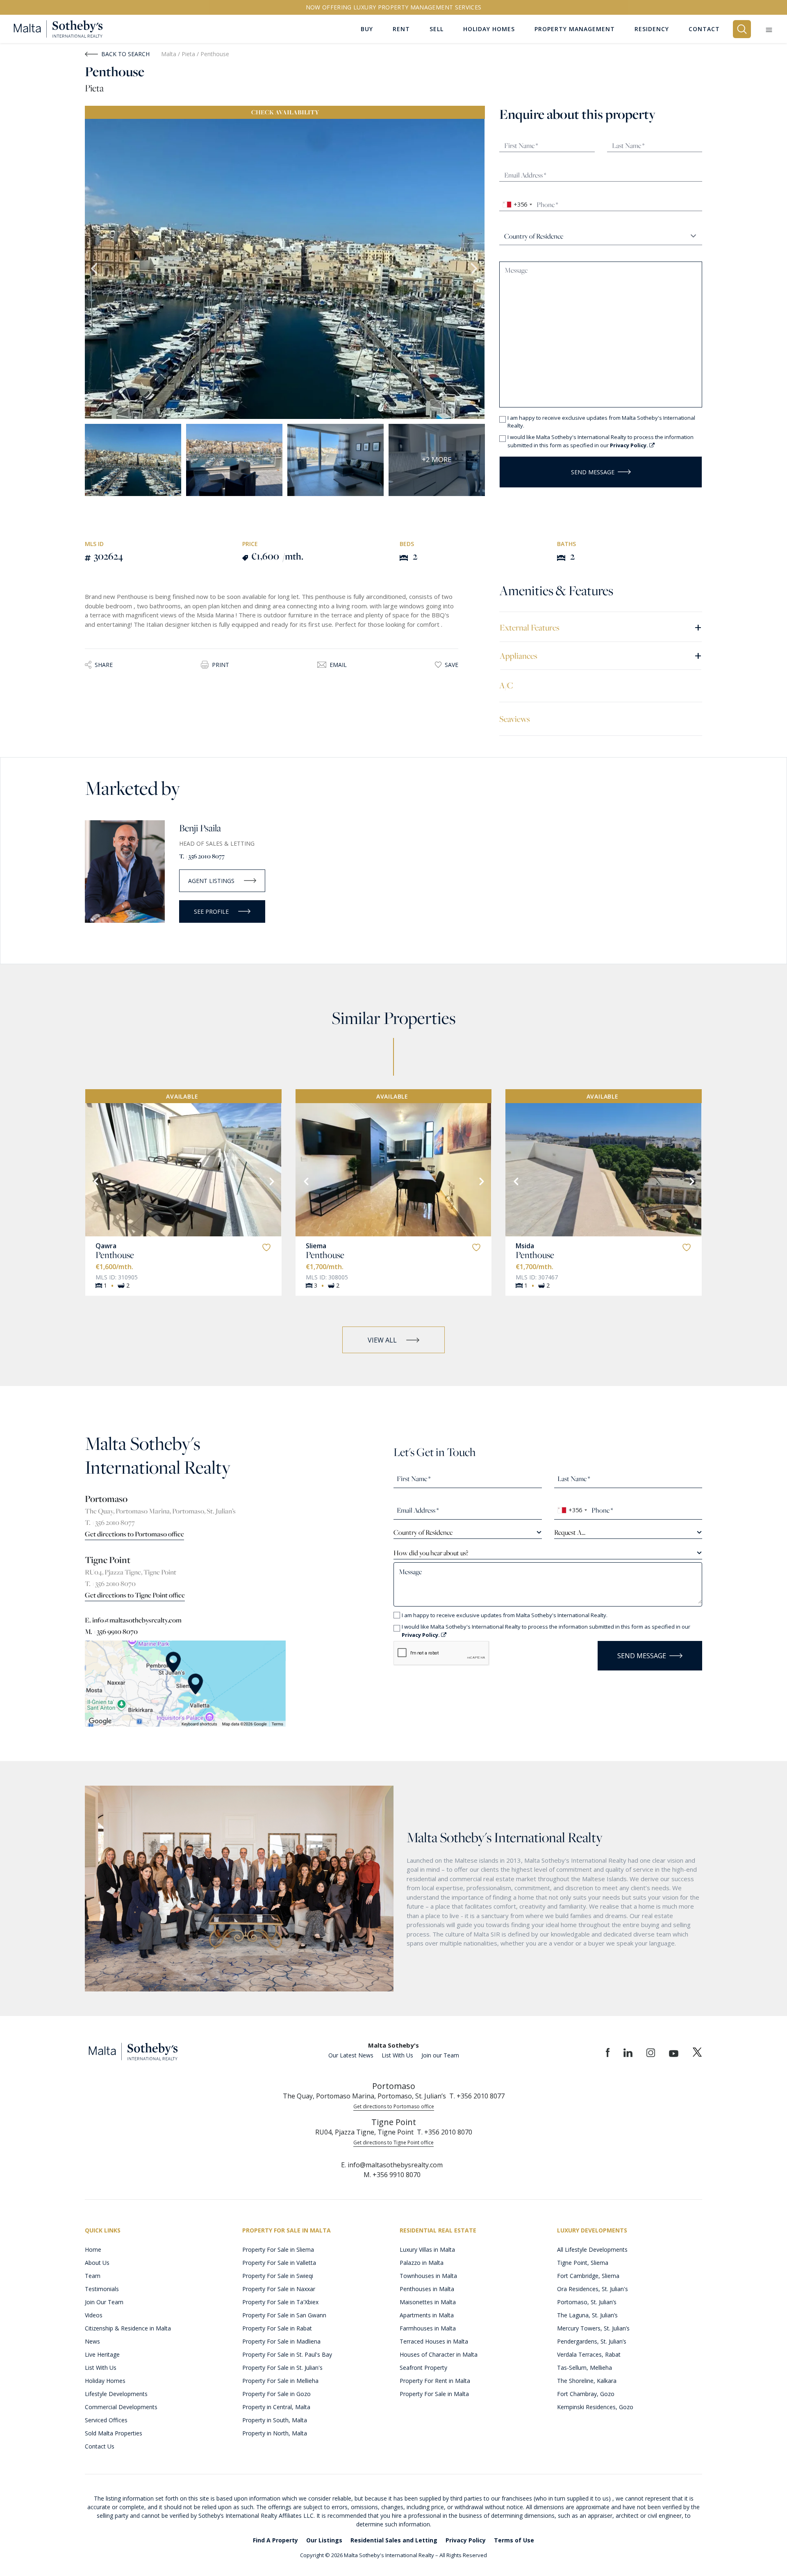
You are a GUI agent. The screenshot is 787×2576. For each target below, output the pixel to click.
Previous (95, 269)
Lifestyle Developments (116, 2394)
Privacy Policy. (630, 445)
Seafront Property (423, 2368)
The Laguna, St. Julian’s (587, 2315)
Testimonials (102, 2289)
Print (221, 665)
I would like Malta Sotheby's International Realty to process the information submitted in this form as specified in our (600, 441)
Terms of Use (514, 2540)
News (92, 2341)
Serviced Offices (106, 2420)
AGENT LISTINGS (211, 881)
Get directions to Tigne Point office (135, 1595)
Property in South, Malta (275, 2420)
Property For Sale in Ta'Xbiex (280, 2302)
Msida (525, 1246)
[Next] (271, 1181)
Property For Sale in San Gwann (284, 2315)
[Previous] (95, 1181)
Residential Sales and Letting (394, 2540)
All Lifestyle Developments (592, 2249)
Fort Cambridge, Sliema (588, 2276)
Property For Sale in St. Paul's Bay (287, 2354)
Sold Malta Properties (114, 2433)
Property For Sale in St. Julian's (282, 2368)
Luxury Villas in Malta (427, 2249)
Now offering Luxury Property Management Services (394, 7)
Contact (704, 29)
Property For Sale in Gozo (276, 2394)
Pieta (189, 54)
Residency (652, 29)
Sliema (316, 1246)
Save (452, 665)
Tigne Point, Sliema (583, 2263)
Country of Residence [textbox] (423, 1532)
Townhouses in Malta (428, 2276)
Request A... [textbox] (570, 1532)
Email (338, 665)
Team (93, 2276)
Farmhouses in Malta (428, 2328)
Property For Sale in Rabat (277, 2328)
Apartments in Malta (427, 2315)
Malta (169, 54)
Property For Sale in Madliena (281, 2341)
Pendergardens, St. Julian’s (592, 2341)
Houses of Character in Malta (439, 2354)
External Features (601, 627)
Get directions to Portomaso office (134, 1534)
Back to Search (125, 54)
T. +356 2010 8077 (202, 856)
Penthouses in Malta (427, 2289)
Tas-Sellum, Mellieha (585, 2368)
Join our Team (440, 2055)
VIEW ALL (382, 1340)
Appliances (601, 655)
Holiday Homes (105, 2381)
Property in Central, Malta (276, 2407)
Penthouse (115, 1255)
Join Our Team (104, 2302)
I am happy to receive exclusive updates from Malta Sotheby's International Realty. (601, 422)
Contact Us (100, 2446)
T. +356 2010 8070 (110, 1584)
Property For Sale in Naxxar (279, 2289)
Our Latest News (351, 2055)
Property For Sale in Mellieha (280, 2381)
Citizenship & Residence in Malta (128, 2328)
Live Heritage (102, 2354)
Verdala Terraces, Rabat (589, 2354)
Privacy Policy (466, 2540)
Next (475, 269)
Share (104, 665)
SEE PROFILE (211, 911)
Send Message (593, 472)
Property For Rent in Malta (435, 2381)
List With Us (397, 2055)
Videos (94, 2315)
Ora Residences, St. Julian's (593, 2289)
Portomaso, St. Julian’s (587, 2302)
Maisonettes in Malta (428, 2302)
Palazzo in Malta (422, 2263)
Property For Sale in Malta (434, 2394)
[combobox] (517, 205)
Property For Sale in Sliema (278, 2249)
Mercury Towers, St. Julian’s (593, 2328)
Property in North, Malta (275, 2433)
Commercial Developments (121, 2407)
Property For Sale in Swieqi (278, 2276)
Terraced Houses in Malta (434, 2341)
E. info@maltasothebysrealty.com (133, 1620)
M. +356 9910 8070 (111, 1632)
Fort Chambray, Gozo (586, 2394)
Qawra (106, 1246)
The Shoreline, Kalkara (587, 2381)
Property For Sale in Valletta (279, 2263)
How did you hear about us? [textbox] (431, 1553)
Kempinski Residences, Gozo (595, 2407)
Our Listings (324, 2540)
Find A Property (275, 2540)
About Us (97, 2263)
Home (93, 2249)
